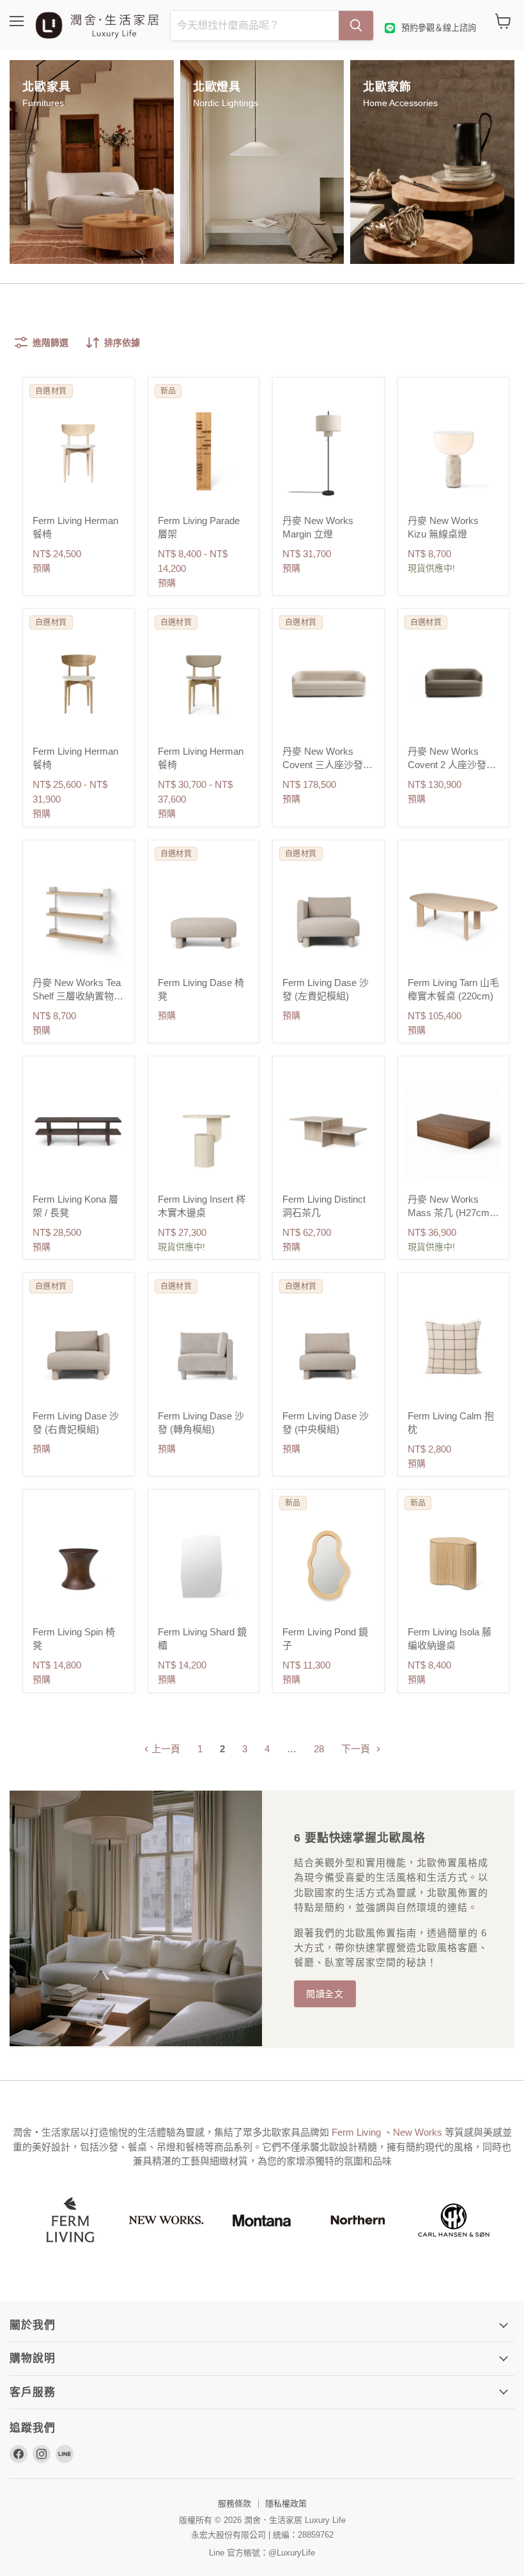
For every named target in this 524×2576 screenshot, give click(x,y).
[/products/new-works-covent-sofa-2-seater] (454, 684)
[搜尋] (356, 26)
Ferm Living (358, 2132)
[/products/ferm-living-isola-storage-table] (454, 1564)
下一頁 (357, 1749)
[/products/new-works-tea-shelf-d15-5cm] (79, 915)
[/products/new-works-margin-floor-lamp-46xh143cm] (328, 452)
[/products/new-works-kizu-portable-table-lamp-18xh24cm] (454, 452)
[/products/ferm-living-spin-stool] (79, 1564)
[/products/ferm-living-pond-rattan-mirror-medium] (328, 1564)
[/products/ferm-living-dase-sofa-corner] (204, 1348)
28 (319, 1749)
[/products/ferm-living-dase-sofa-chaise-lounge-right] (79, 1348)
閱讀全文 (325, 1994)
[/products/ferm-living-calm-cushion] (454, 1348)
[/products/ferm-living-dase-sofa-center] (328, 1348)
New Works (419, 2132)
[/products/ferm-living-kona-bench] (79, 1131)
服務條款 (235, 2503)
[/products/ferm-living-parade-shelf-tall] (204, 452)
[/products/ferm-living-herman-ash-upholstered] (79, 452)
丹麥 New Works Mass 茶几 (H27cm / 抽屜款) (451, 1213)
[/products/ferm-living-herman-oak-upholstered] (204, 684)
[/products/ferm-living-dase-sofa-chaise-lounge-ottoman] (204, 915)
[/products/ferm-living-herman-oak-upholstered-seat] (79, 684)
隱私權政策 (286, 2503)
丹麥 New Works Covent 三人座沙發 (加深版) (323, 765)
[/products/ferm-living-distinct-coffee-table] (328, 1131)
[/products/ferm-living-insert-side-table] (204, 1131)
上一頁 (165, 1749)
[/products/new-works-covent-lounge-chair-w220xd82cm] (328, 684)
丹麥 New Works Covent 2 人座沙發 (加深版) (447, 765)
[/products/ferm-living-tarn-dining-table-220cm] (454, 915)
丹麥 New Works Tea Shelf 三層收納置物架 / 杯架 (78, 996)
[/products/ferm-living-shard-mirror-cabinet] (204, 1564)
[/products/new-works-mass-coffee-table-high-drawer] (454, 1131)
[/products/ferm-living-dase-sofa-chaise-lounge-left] (328, 915)
